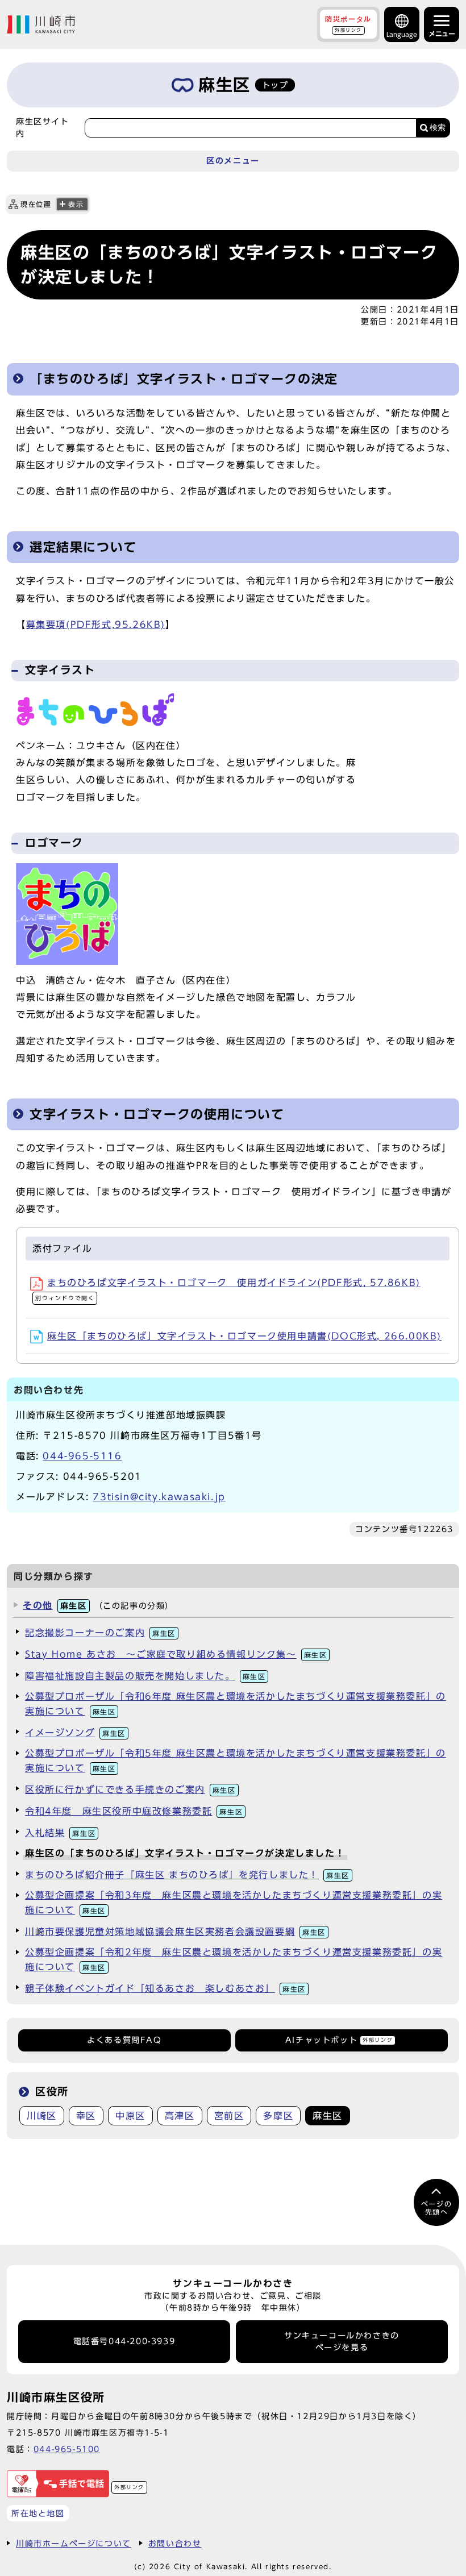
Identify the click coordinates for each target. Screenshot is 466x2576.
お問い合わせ (175, 2543)
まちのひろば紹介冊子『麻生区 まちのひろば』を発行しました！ (187, 1875)
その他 (55, 1605)
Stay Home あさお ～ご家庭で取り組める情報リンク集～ (176, 1654)
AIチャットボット (339, 2040)
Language (402, 34)
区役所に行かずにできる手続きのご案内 (130, 1790)
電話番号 (124, 2341)
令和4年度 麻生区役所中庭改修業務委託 (134, 1811)
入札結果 (60, 1833)
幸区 (86, 2116)
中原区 (130, 2116)
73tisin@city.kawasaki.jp (159, 1497)
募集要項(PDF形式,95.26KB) (96, 625)
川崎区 (42, 2116)
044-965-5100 (67, 2449)
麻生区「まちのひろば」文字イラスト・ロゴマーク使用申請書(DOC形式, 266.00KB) (244, 1336)
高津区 (180, 2116)
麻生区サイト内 (43, 127)
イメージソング (75, 1733)
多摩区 (278, 2116)
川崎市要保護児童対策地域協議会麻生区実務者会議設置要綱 (175, 1932)
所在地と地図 (38, 2513)
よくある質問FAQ (124, 2040)
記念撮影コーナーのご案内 (100, 1633)
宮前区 (229, 2116)
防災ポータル (348, 24)
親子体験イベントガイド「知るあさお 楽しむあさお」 (165, 1988)
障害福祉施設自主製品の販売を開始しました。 (145, 1676)
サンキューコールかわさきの (342, 2341)
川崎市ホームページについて (74, 2543)
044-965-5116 (82, 1456)
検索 (438, 128)
